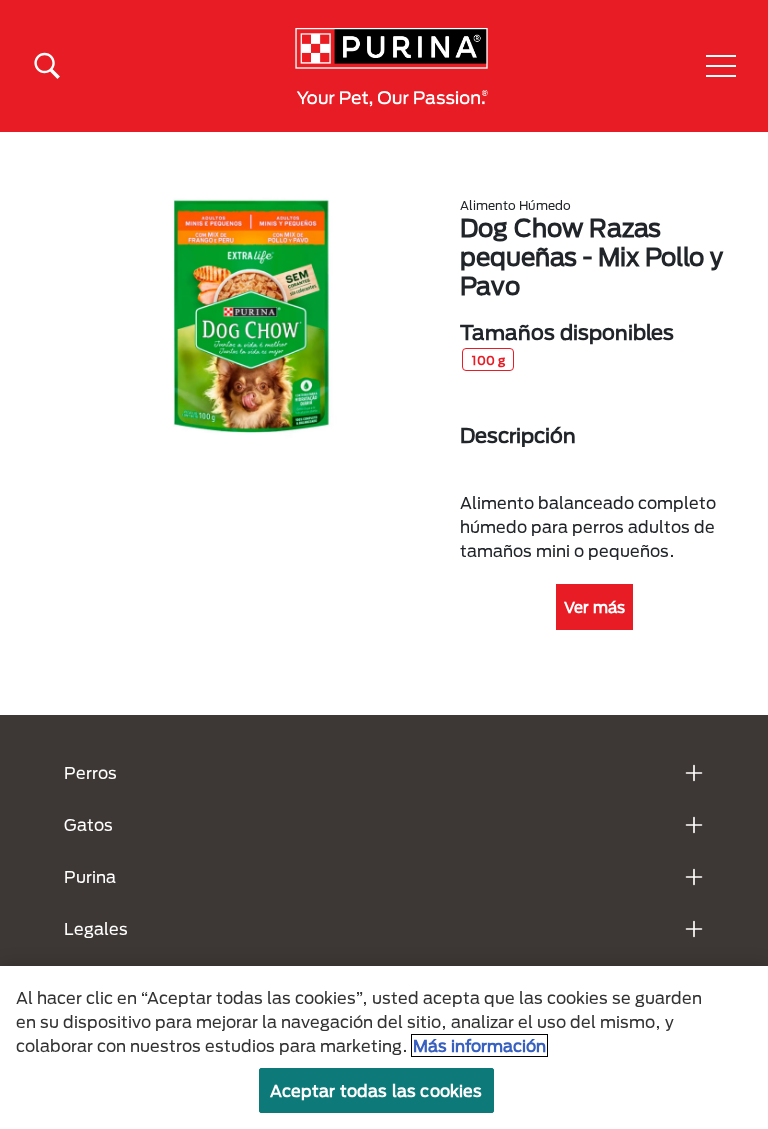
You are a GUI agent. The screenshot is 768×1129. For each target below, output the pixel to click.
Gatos (88, 824)
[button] (721, 66)
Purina (90, 876)
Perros (90, 772)
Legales (96, 928)
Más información (479, 1045)
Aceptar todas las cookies (376, 1090)
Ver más (594, 607)
